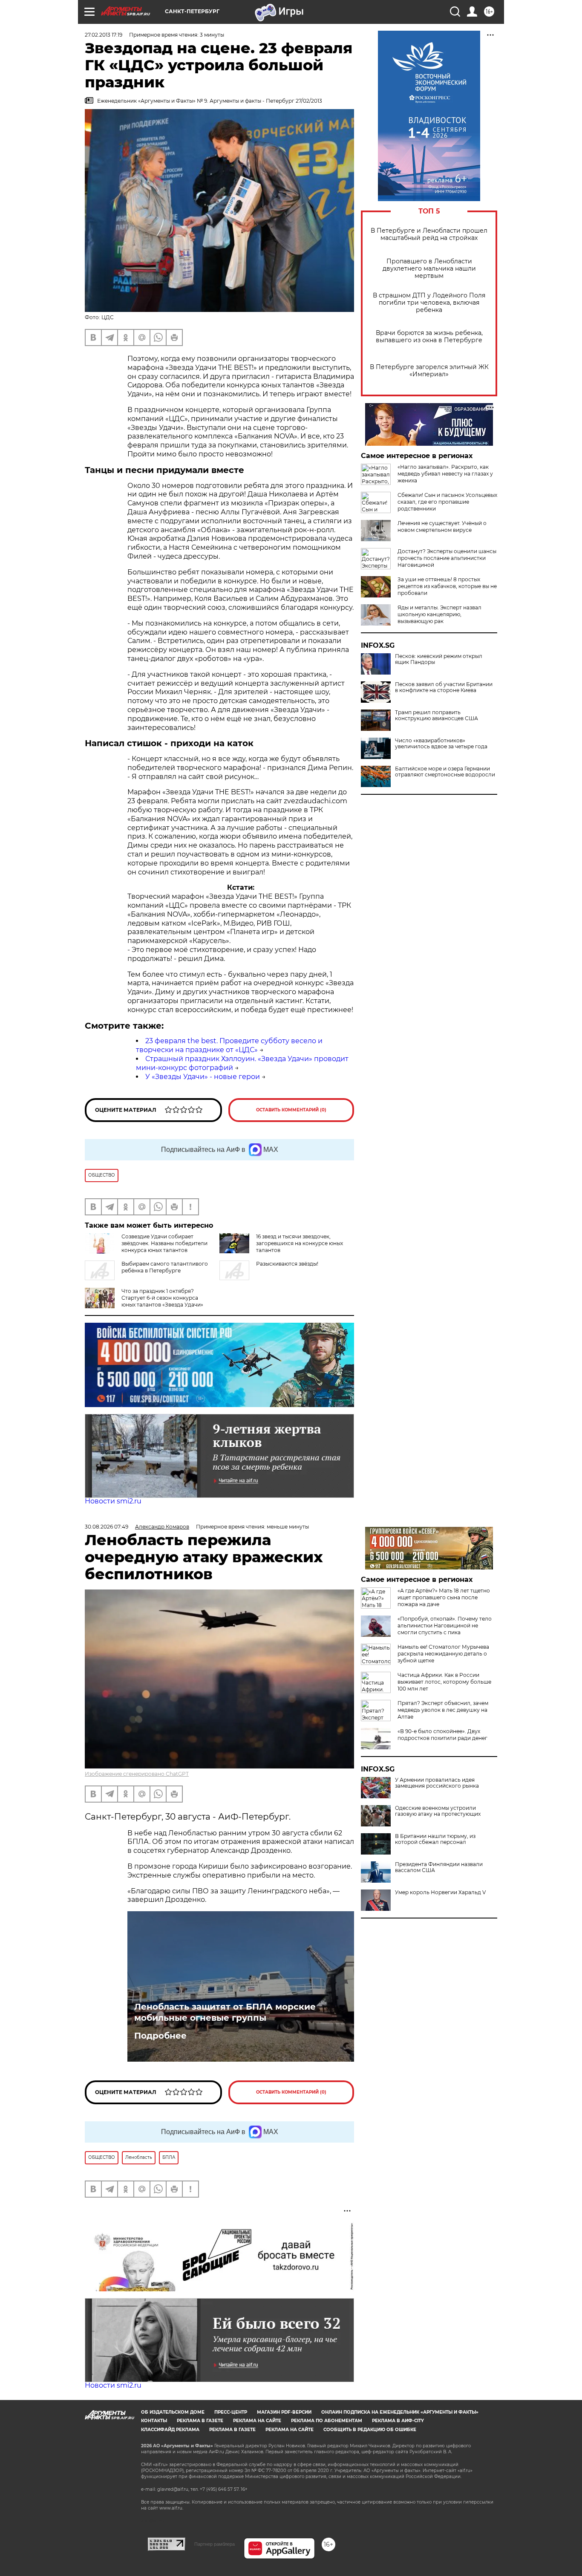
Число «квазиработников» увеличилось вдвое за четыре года (441, 744)
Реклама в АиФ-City (398, 2421)
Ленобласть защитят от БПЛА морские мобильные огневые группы (225, 2012)
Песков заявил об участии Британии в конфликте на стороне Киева (444, 687)
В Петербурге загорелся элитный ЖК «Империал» (429, 371)
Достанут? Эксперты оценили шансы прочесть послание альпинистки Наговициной (447, 558)
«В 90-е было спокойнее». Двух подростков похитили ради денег (442, 1735)
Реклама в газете (200, 2421)
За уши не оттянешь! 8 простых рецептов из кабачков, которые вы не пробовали (447, 586)
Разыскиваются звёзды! (287, 1264)
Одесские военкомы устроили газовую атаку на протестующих (438, 1811)
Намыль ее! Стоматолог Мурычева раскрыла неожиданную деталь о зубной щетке (443, 1654)
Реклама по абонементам (327, 2421)
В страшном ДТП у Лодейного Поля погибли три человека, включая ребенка (429, 303)
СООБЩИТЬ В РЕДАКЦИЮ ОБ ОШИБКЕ (370, 2430)
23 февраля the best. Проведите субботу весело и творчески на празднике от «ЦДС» (229, 1045)
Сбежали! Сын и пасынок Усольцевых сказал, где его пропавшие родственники (447, 502)
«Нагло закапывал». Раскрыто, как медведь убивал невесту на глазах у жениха (445, 474)
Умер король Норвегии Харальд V (440, 1892)
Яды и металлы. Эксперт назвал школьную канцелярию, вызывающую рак (439, 614)
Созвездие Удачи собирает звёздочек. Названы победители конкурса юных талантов (164, 1243)
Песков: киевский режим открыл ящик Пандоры (439, 659)
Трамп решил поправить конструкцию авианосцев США (436, 715)
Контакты (154, 2421)
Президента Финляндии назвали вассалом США (439, 1867)
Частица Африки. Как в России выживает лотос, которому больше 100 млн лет (444, 1682)
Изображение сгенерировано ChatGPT (137, 1774)
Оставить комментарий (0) (291, 1110)
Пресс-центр (231, 2412)
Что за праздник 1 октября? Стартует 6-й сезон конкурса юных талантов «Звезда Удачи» (162, 1298)
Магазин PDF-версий (284, 2412)
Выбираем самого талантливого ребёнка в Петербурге (165, 1267)
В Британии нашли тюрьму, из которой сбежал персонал (435, 1839)
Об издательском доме (173, 2412)
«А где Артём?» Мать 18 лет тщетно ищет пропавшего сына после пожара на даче (444, 1597)
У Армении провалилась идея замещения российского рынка (437, 1783)
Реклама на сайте (257, 2421)
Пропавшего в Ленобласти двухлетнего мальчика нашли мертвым (429, 269)
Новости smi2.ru (113, 1501)
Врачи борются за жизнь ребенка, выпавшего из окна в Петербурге (429, 337)
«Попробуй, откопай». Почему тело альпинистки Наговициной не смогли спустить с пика (445, 1626)
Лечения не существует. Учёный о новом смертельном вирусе (442, 526)
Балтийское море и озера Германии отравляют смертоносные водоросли (445, 772)
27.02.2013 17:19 (104, 35)
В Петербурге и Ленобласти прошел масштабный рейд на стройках (429, 234)
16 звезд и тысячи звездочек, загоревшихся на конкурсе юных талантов (300, 1243)
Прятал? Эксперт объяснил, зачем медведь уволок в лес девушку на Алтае (443, 1710)
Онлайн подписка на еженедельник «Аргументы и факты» (400, 2412)
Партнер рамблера (215, 2544)
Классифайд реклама (170, 2430)
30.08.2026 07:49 (107, 1527)
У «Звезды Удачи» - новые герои (203, 1077)
